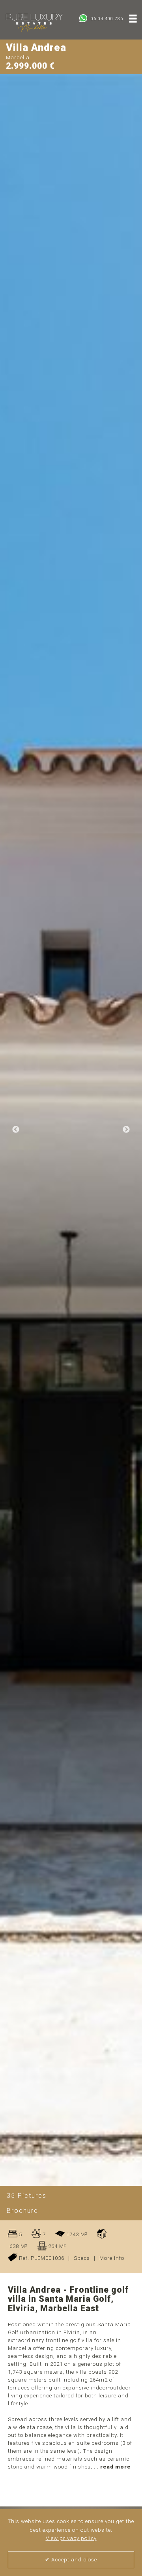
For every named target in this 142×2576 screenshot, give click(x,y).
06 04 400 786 (106, 19)
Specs (82, 2258)
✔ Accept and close (71, 2560)
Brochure (22, 2211)
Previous (16, 1130)
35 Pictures (27, 2196)
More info (112, 2258)
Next (126, 1130)
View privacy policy (71, 2538)
